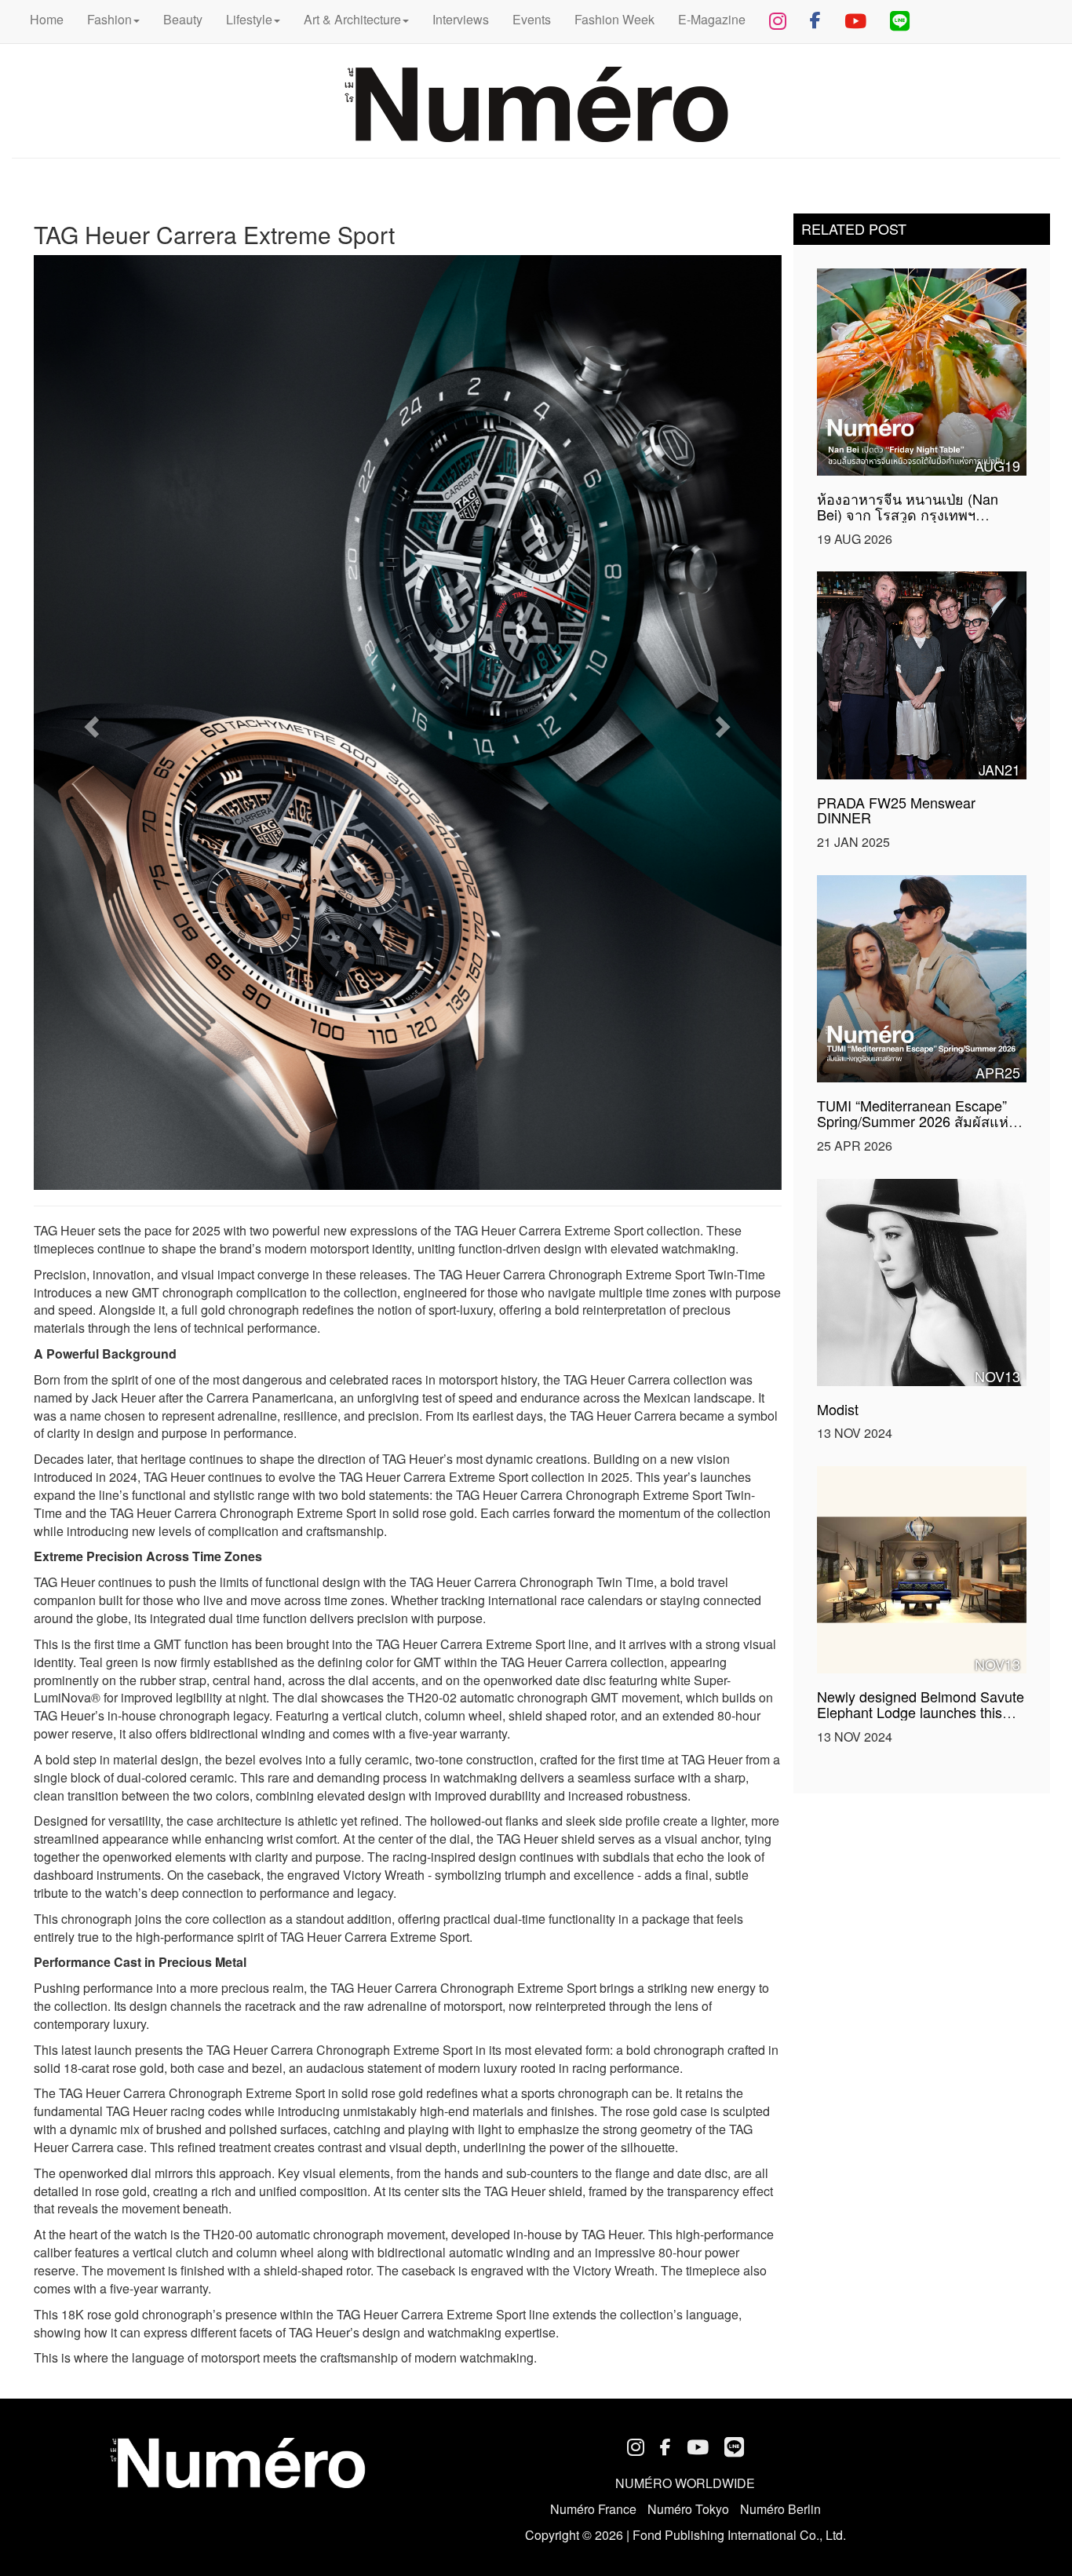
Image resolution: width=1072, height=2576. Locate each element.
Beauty (183, 19)
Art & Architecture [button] (352, 19)
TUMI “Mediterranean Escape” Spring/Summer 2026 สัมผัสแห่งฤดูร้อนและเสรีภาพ (916, 1121)
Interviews (461, 19)
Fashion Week (614, 19)
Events (532, 19)
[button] (90, 722)
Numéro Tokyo (688, 2509)
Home (47, 19)
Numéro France (593, 2509)
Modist (838, 1409)
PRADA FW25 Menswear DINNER (896, 810)
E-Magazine (712, 19)
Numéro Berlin (780, 2509)
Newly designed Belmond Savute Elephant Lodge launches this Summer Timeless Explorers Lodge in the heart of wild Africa (921, 1719)
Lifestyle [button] (249, 19)
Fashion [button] (109, 19)
